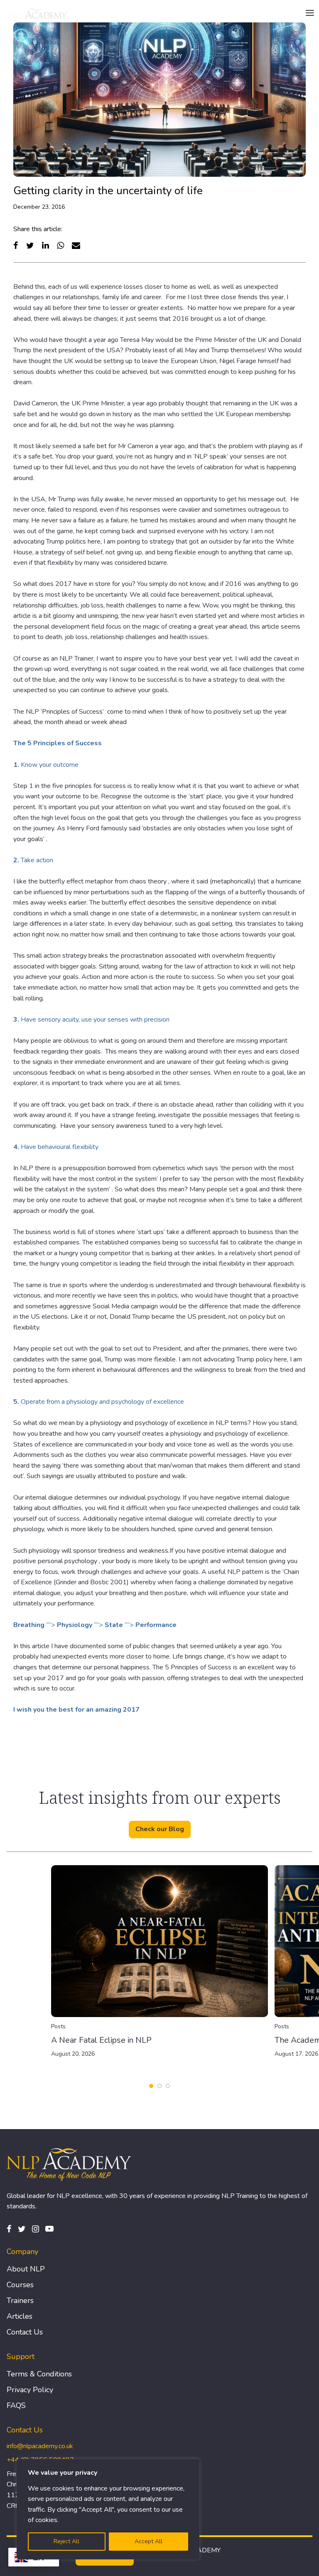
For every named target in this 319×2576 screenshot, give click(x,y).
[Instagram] (36, 2229)
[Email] (76, 245)
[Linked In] (45, 245)
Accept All (148, 2541)
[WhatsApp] (60, 245)
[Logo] (38, 13)
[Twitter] (30, 245)
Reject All (66, 2541)
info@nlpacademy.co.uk (40, 2446)
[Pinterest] (49, 2229)
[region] (108, 2509)
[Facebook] (16, 245)
